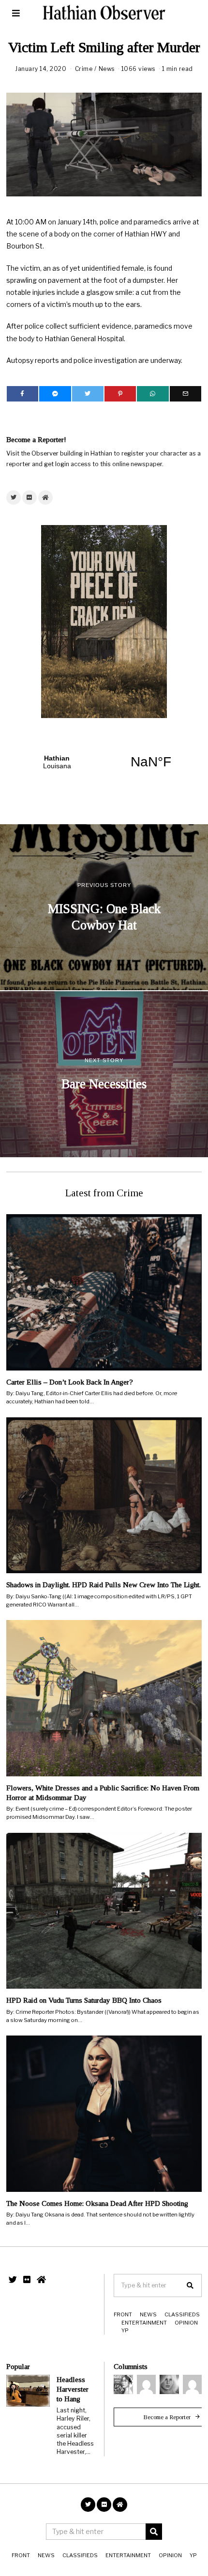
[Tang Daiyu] (123, 2384)
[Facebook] (22, 394)
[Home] (45, 498)
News (107, 69)
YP (125, 2330)
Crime (84, 69)
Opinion (186, 2323)
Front (123, 2314)
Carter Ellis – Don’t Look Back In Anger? (70, 1382)
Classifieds (182, 2314)
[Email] (186, 394)
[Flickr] (30, 498)
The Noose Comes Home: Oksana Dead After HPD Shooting (97, 2203)
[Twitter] (88, 394)
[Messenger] (55, 394)
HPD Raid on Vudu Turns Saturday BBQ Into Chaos (84, 2000)
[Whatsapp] (153, 394)
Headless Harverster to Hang (73, 2389)
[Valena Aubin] (169, 2384)
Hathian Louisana (104, 762)
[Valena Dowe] (193, 2384)
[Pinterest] (120, 394)
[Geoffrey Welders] (147, 2384)
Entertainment (144, 2323)
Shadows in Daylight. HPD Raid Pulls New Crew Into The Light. (104, 1585)
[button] (190, 2285)
